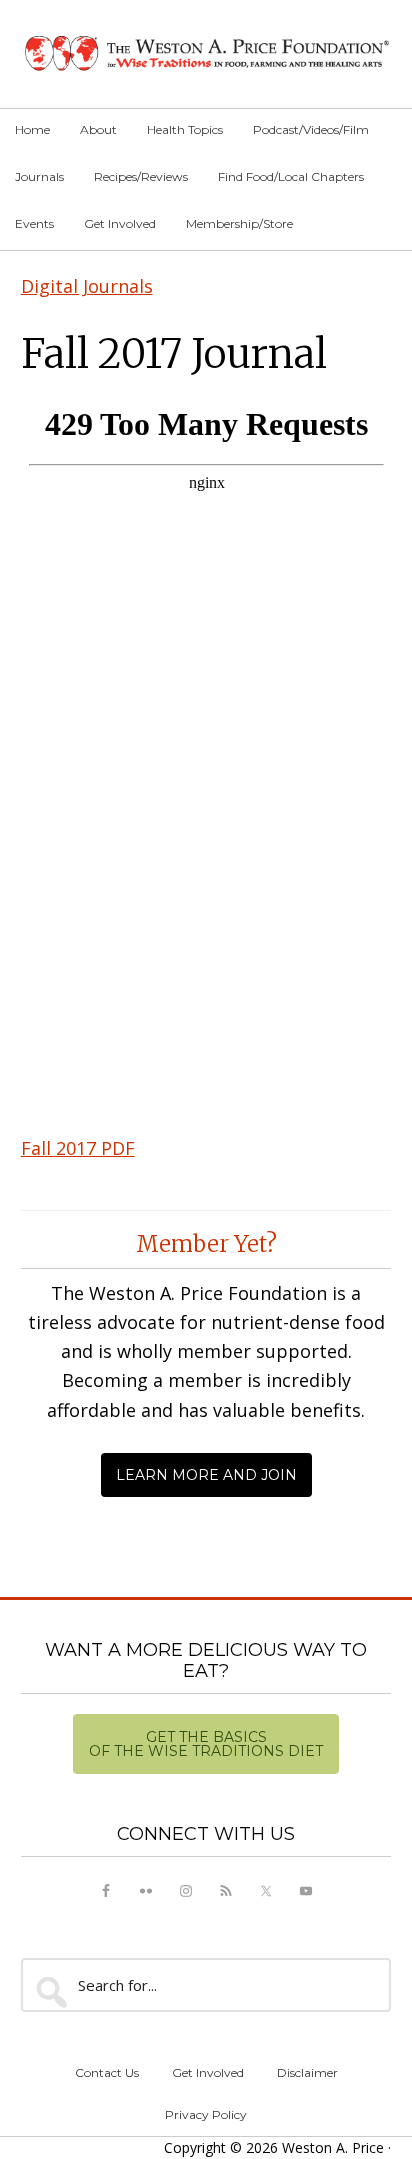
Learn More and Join (206, 1475)
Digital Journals (87, 286)
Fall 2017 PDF (78, 1148)
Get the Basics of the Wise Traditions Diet (206, 1744)
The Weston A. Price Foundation (206, 54)
